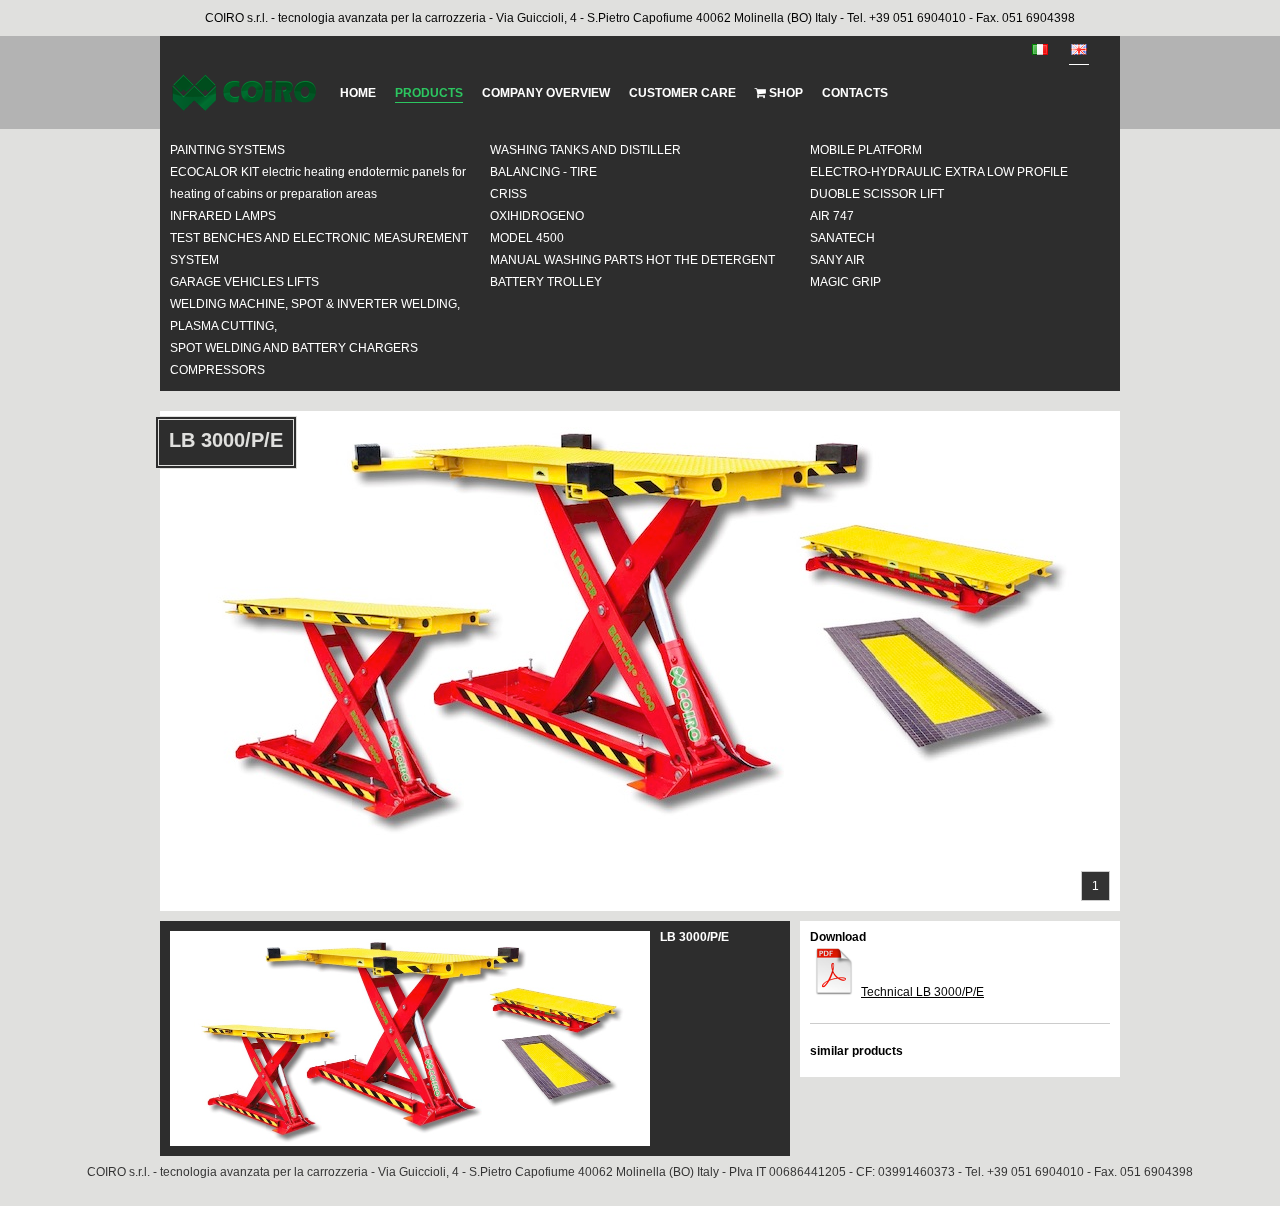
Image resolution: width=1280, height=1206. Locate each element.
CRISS (508, 194)
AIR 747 (832, 216)
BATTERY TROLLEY (546, 282)
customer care (682, 93)
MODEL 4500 (527, 238)
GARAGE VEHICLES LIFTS (244, 282)
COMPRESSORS (217, 370)
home (358, 93)
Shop (784, 93)
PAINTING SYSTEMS (227, 150)
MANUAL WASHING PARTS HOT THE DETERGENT (632, 260)
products (429, 93)
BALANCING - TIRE (543, 172)
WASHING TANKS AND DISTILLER (585, 150)
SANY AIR (837, 260)
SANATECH (842, 238)
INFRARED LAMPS (223, 216)
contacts (855, 93)
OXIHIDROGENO (537, 216)
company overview (546, 93)
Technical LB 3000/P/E (922, 992)
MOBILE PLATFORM (866, 150)
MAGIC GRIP (845, 282)
